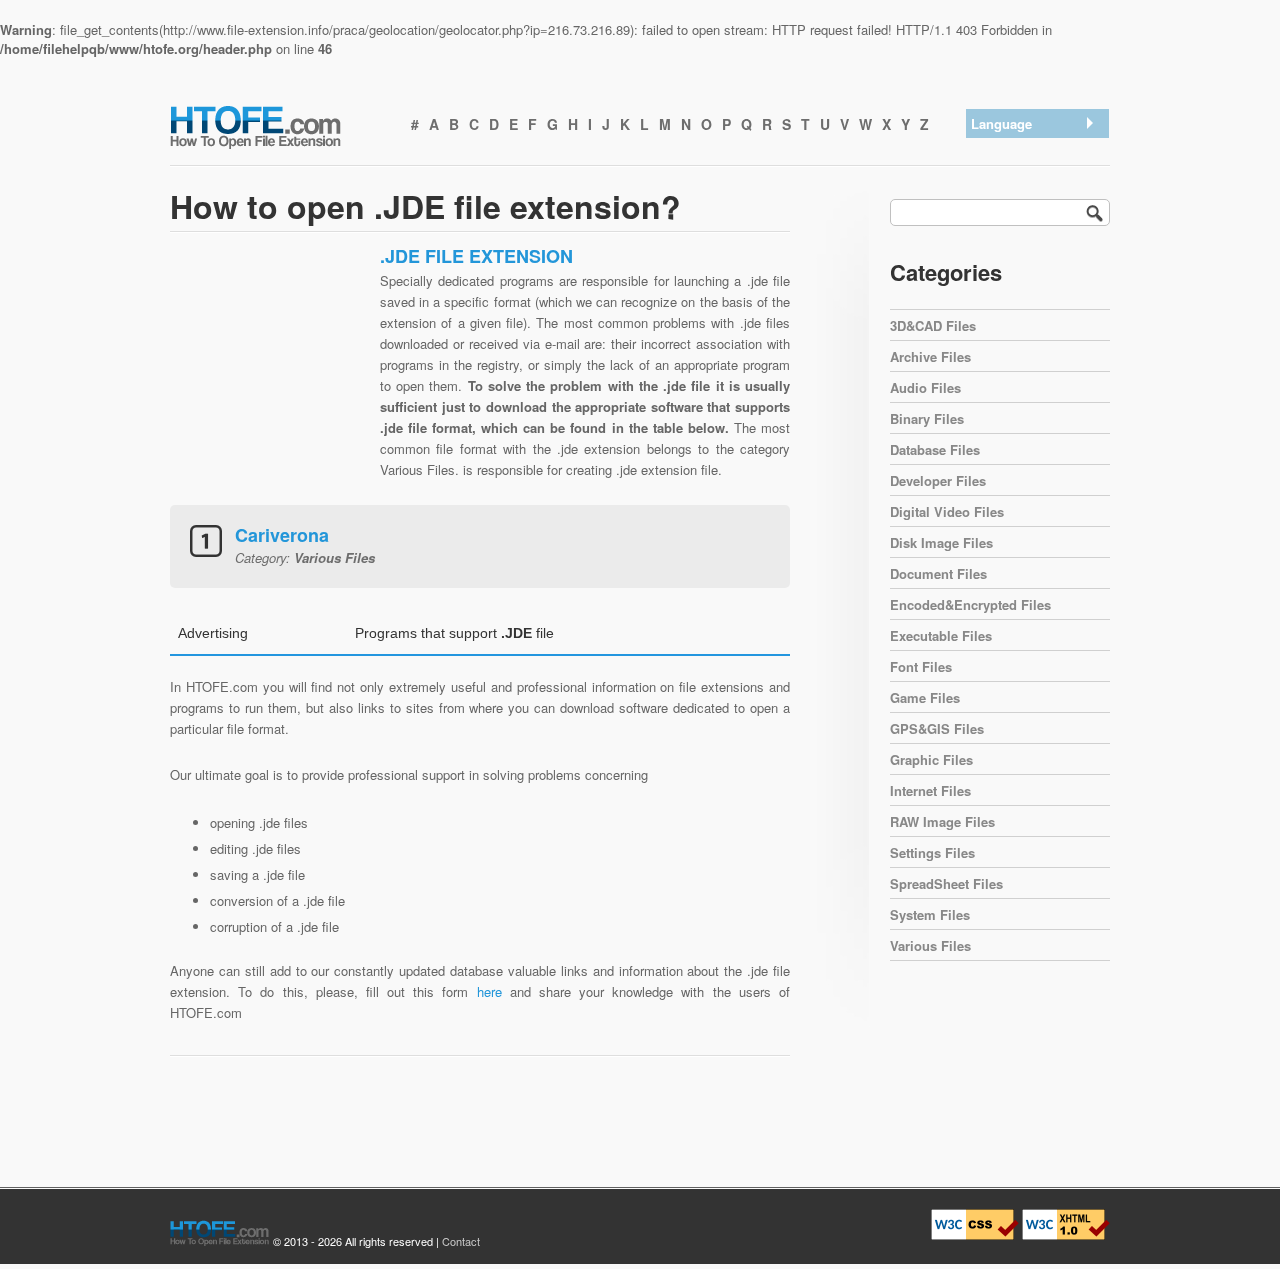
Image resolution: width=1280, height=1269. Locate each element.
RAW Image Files (942, 821)
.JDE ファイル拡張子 (1038, 228)
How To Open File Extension (278, 126)
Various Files (930, 945)
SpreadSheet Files (946, 883)
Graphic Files (931, 759)
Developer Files (938, 480)
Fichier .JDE (1012, 280)
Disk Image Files (941, 542)
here (489, 991)
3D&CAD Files (933, 325)
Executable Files (941, 635)
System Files (930, 914)
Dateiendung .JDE (1028, 202)
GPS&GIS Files (937, 728)
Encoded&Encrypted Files (970, 604)
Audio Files (925, 387)
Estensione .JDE (1025, 254)
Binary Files (927, 418)
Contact (461, 1241)
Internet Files (930, 790)
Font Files (921, 666)
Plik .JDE (1003, 306)
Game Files (925, 697)
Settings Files (932, 852)
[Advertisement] (270, 370)
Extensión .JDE (1021, 176)
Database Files (935, 449)
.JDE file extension (1031, 150)
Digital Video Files (947, 511)
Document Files (938, 573)
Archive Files (930, 356)
